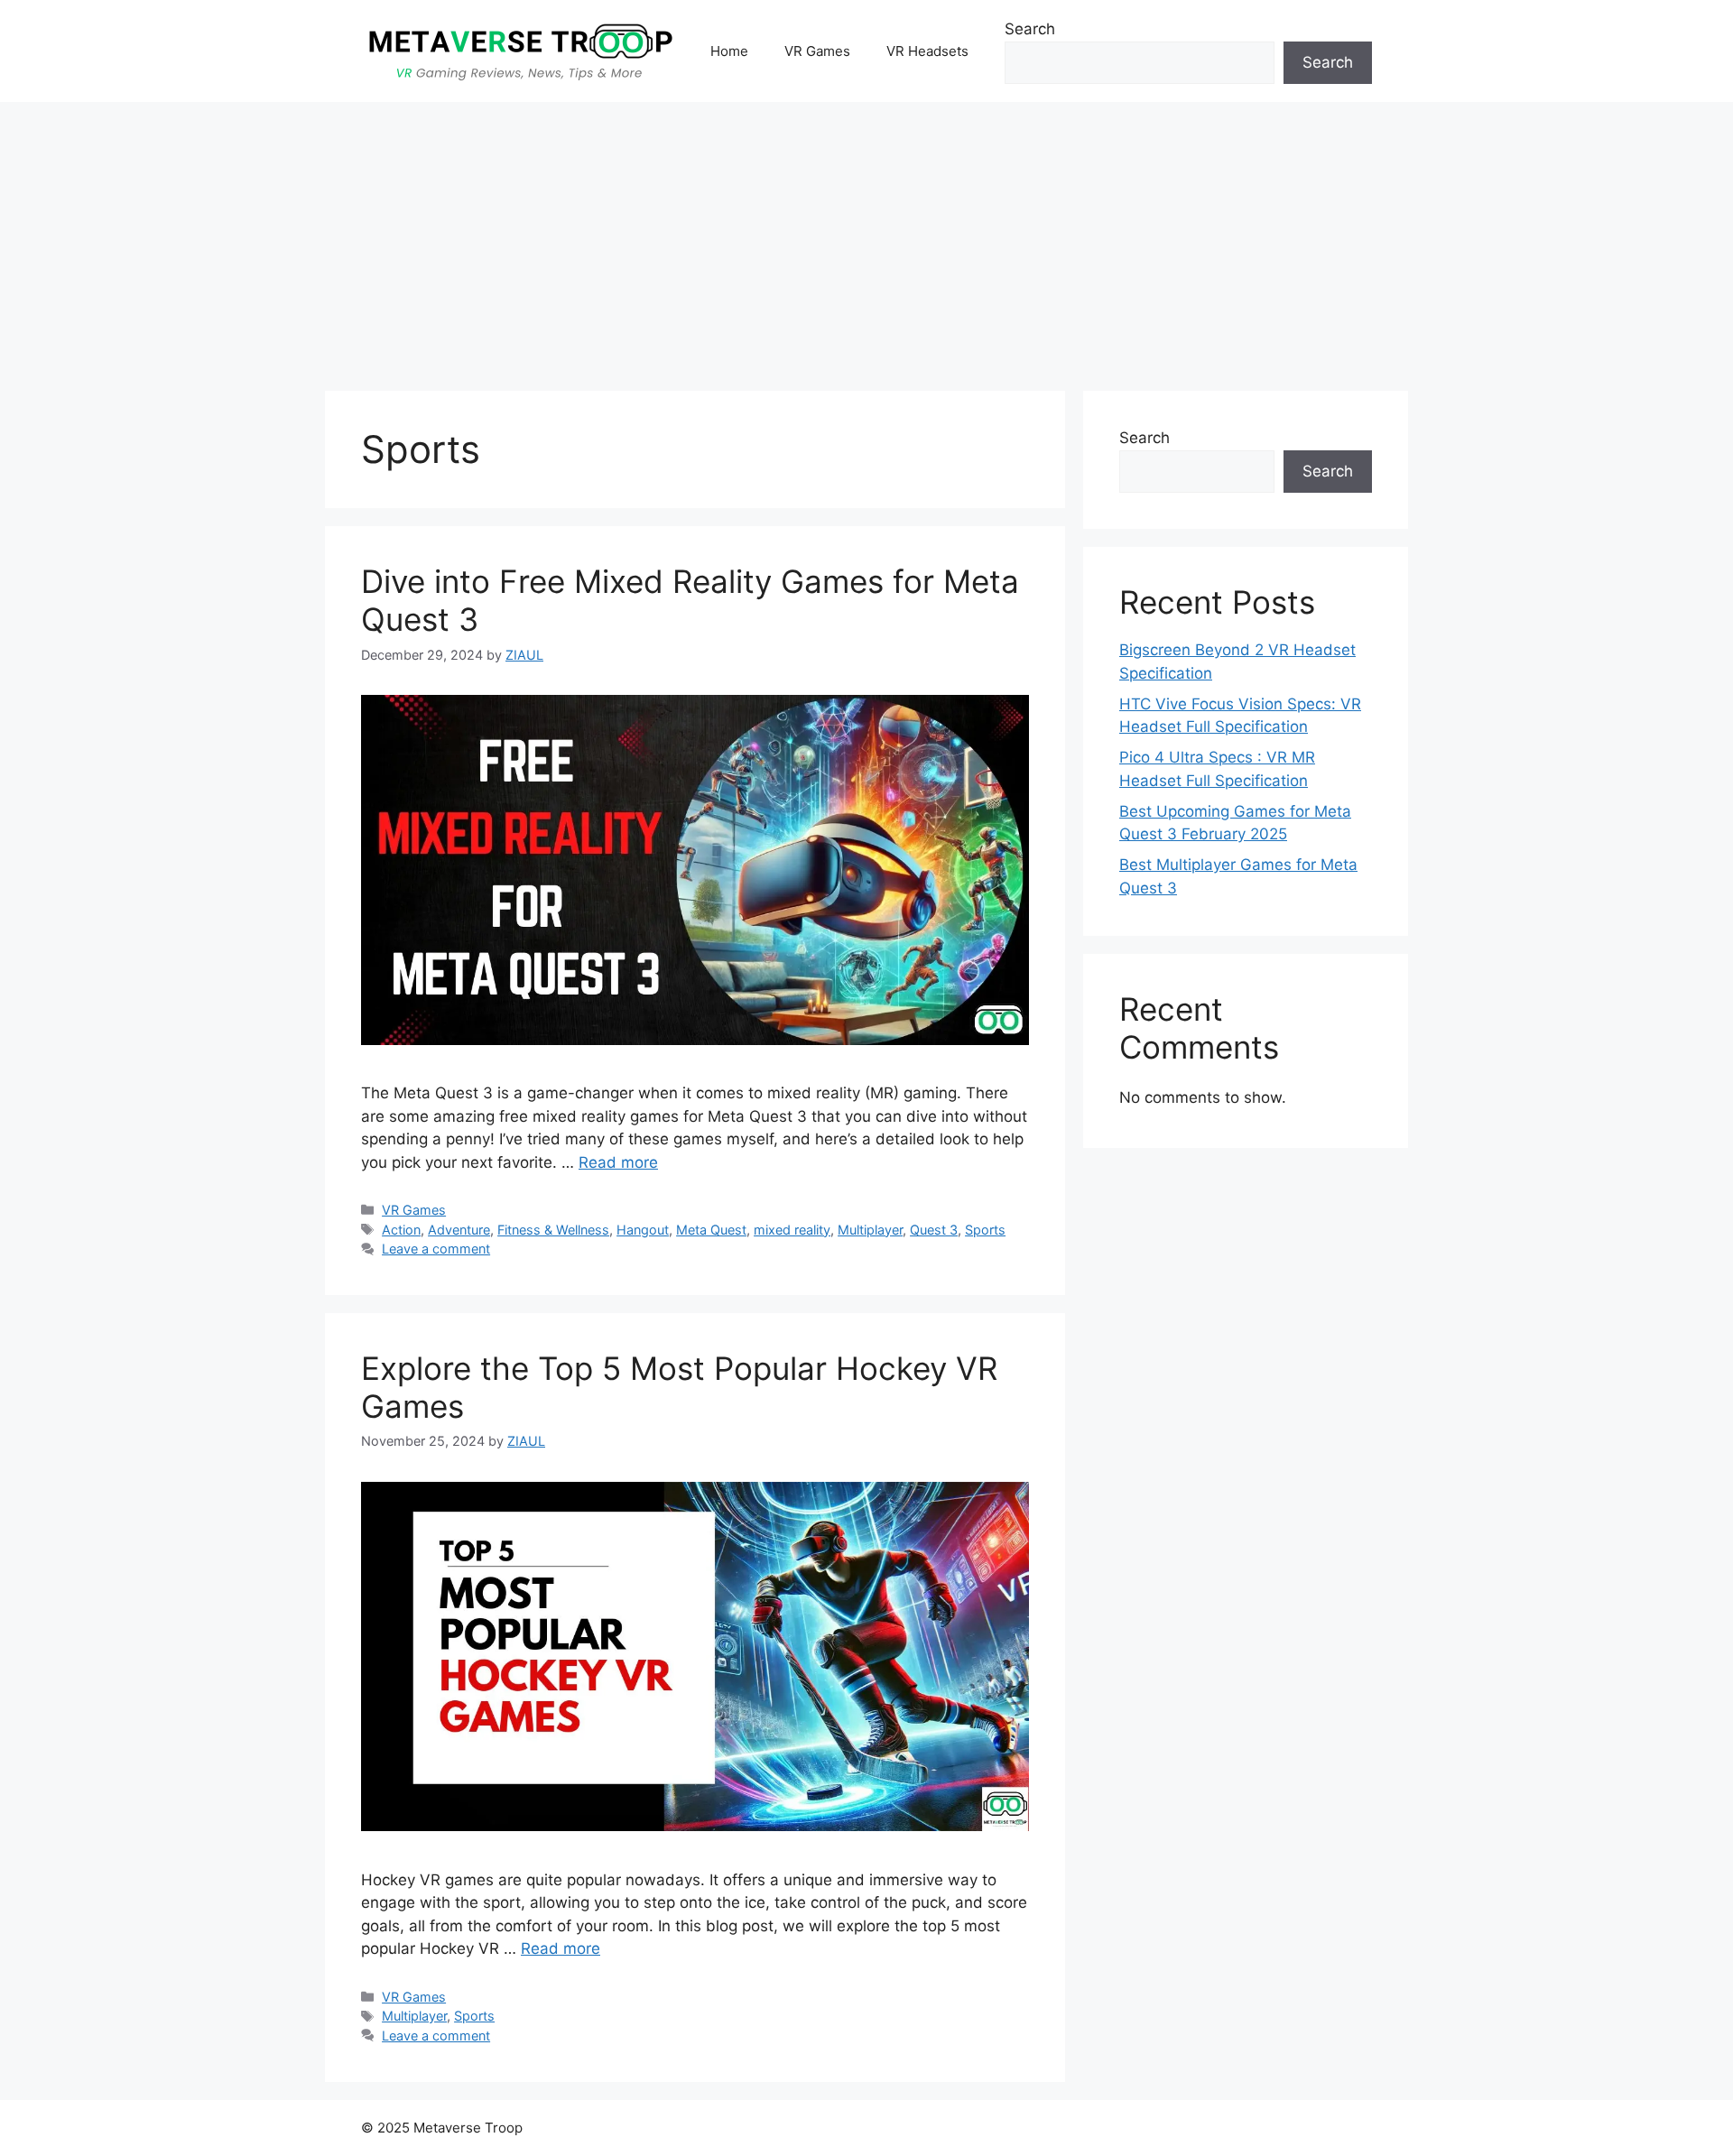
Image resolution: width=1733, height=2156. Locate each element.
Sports (985, 1230)
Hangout (643, 1230)
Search (1030, 29)
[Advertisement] (866, 237)
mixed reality (792, 1230)
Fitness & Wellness (553, 1230)
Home (729, 51)
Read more (618, 1162)
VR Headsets (927, 51)
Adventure (459, 1230)
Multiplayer (870, 1230)
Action (401, 1230)
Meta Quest (711, 1230)
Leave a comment (436, 1249)
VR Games (817, 51)
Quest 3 (934, 1230)
